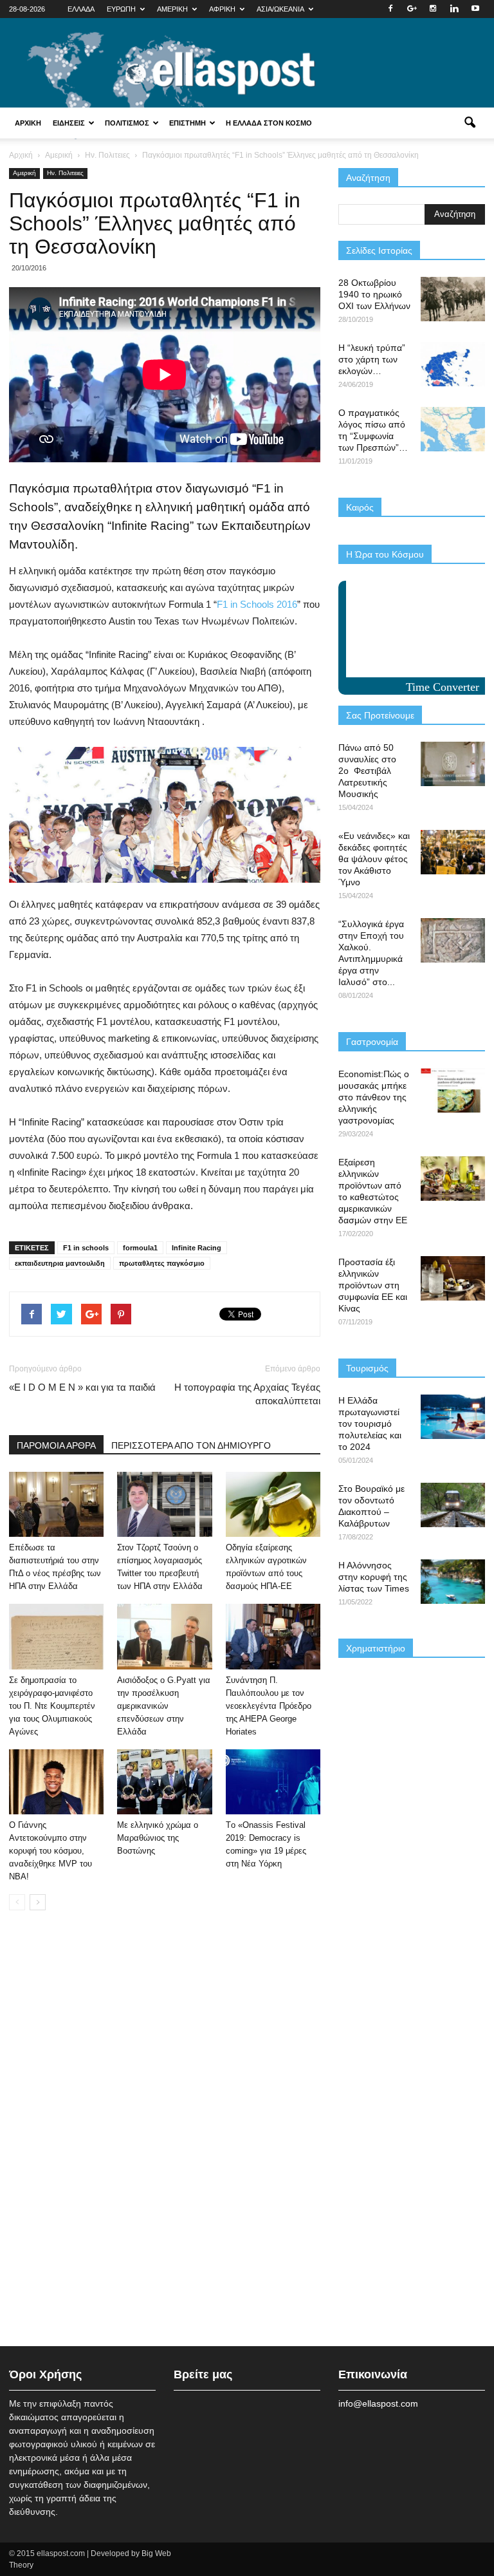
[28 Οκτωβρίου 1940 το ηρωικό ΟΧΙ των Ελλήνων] (453, 299)
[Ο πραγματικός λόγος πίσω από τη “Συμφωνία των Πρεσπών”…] (453, 429)
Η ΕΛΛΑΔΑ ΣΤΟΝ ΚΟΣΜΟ (269, 123)
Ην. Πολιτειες (65, 173)
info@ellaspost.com (378, 2403)
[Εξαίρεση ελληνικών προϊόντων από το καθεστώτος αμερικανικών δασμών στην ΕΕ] (453, 1179)
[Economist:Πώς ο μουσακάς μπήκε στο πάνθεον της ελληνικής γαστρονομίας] (453, 1090)
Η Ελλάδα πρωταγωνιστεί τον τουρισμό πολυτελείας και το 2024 (370, 1424)
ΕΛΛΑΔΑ (81, 9)
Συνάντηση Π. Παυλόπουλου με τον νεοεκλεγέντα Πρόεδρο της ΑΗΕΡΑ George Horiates (269, 1706)
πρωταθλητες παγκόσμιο (162, 1263)
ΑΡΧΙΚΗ (28, 123)
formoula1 (140, 1248)
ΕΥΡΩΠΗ (121, 9)
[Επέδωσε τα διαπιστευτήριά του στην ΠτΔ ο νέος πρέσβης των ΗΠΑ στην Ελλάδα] (56, 1504)
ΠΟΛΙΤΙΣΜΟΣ (127, 123)
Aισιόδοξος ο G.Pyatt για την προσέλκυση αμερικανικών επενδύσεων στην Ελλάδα (164, 1706)
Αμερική (24, 173)
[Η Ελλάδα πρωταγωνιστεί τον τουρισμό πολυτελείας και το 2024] (453, 1417)
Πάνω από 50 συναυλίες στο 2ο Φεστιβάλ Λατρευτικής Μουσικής (367, 771)
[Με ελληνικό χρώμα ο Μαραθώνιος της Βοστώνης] (164, 1782)
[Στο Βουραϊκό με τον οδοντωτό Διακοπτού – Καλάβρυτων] (453, 1505)
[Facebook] (390, 9)
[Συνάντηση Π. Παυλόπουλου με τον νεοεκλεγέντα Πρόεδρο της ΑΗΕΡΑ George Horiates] (273, 1636)
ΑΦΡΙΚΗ (222, 9)
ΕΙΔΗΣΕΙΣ (69, 123)
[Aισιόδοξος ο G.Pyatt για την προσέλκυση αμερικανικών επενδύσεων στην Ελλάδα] (164, 1636)
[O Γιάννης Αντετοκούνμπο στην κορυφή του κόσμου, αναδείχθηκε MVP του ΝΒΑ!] (56, 1782)
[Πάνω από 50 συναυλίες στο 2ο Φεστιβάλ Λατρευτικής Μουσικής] (453, 764)
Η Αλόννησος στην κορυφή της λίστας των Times (374, 1577)
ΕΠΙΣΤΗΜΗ (188, 123)
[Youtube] (475, 9)
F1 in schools (86, 1248)
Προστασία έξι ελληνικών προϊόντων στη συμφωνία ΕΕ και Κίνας (373, 1285)
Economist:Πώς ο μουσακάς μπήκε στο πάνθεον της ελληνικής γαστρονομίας (374, 1097)
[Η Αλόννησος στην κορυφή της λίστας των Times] (453, 1582)
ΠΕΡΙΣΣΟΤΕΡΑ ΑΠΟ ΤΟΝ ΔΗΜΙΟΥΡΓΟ (191, 1445)
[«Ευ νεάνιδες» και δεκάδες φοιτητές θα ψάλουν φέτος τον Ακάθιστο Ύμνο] (453, 852)
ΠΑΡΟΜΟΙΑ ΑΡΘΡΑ (56, 1445)
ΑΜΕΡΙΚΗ (172, 9)
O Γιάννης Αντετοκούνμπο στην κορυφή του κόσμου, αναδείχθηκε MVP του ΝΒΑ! (50, 1851)
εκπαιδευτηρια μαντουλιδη (60, 1263)
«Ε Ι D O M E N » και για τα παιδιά (82, 1387)
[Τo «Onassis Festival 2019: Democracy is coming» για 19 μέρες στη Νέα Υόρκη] (273, 1782)
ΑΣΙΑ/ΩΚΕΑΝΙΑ (280, 9)
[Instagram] (433, 9)
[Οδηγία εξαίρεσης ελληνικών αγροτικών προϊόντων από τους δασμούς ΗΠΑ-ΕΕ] (273, 1504)
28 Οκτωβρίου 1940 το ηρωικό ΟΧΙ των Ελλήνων (374, 294)
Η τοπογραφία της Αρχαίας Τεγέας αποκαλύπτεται (247, 1394)
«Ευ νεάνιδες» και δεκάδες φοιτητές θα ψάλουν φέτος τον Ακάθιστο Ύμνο (374, 859)
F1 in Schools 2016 (257, 604)
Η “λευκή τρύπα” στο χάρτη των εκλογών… (372, 359)
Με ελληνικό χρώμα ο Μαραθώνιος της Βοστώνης (158, 1838)
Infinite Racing (197, 1248)
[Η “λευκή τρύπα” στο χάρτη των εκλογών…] (453, 364)
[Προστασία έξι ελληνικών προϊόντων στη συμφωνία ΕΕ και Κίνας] (453, 1278)
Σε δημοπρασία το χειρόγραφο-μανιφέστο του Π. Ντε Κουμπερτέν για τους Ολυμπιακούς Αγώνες (52, 1706)
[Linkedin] (454, 9)
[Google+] (412, 9)
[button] (470, 123)
